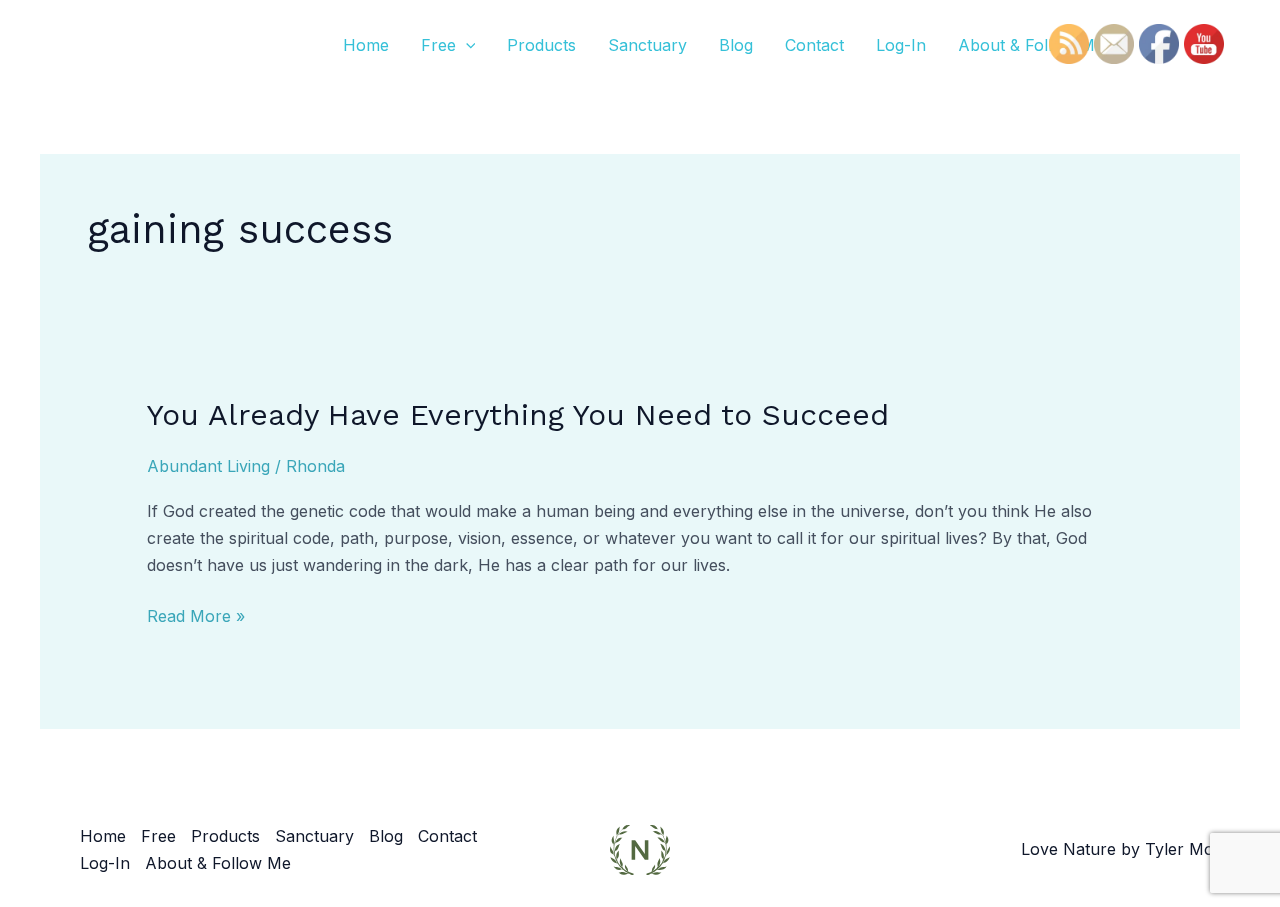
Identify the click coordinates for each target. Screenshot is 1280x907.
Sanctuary (647, 45)
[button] (466, 45)
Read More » (196, 614)
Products (541, 45)
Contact (814, 45)
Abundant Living (208, 466)
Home (366, 45)
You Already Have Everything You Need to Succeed (518, 414)
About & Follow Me (1031, 45)
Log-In (901, 45)
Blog (736, 45)
